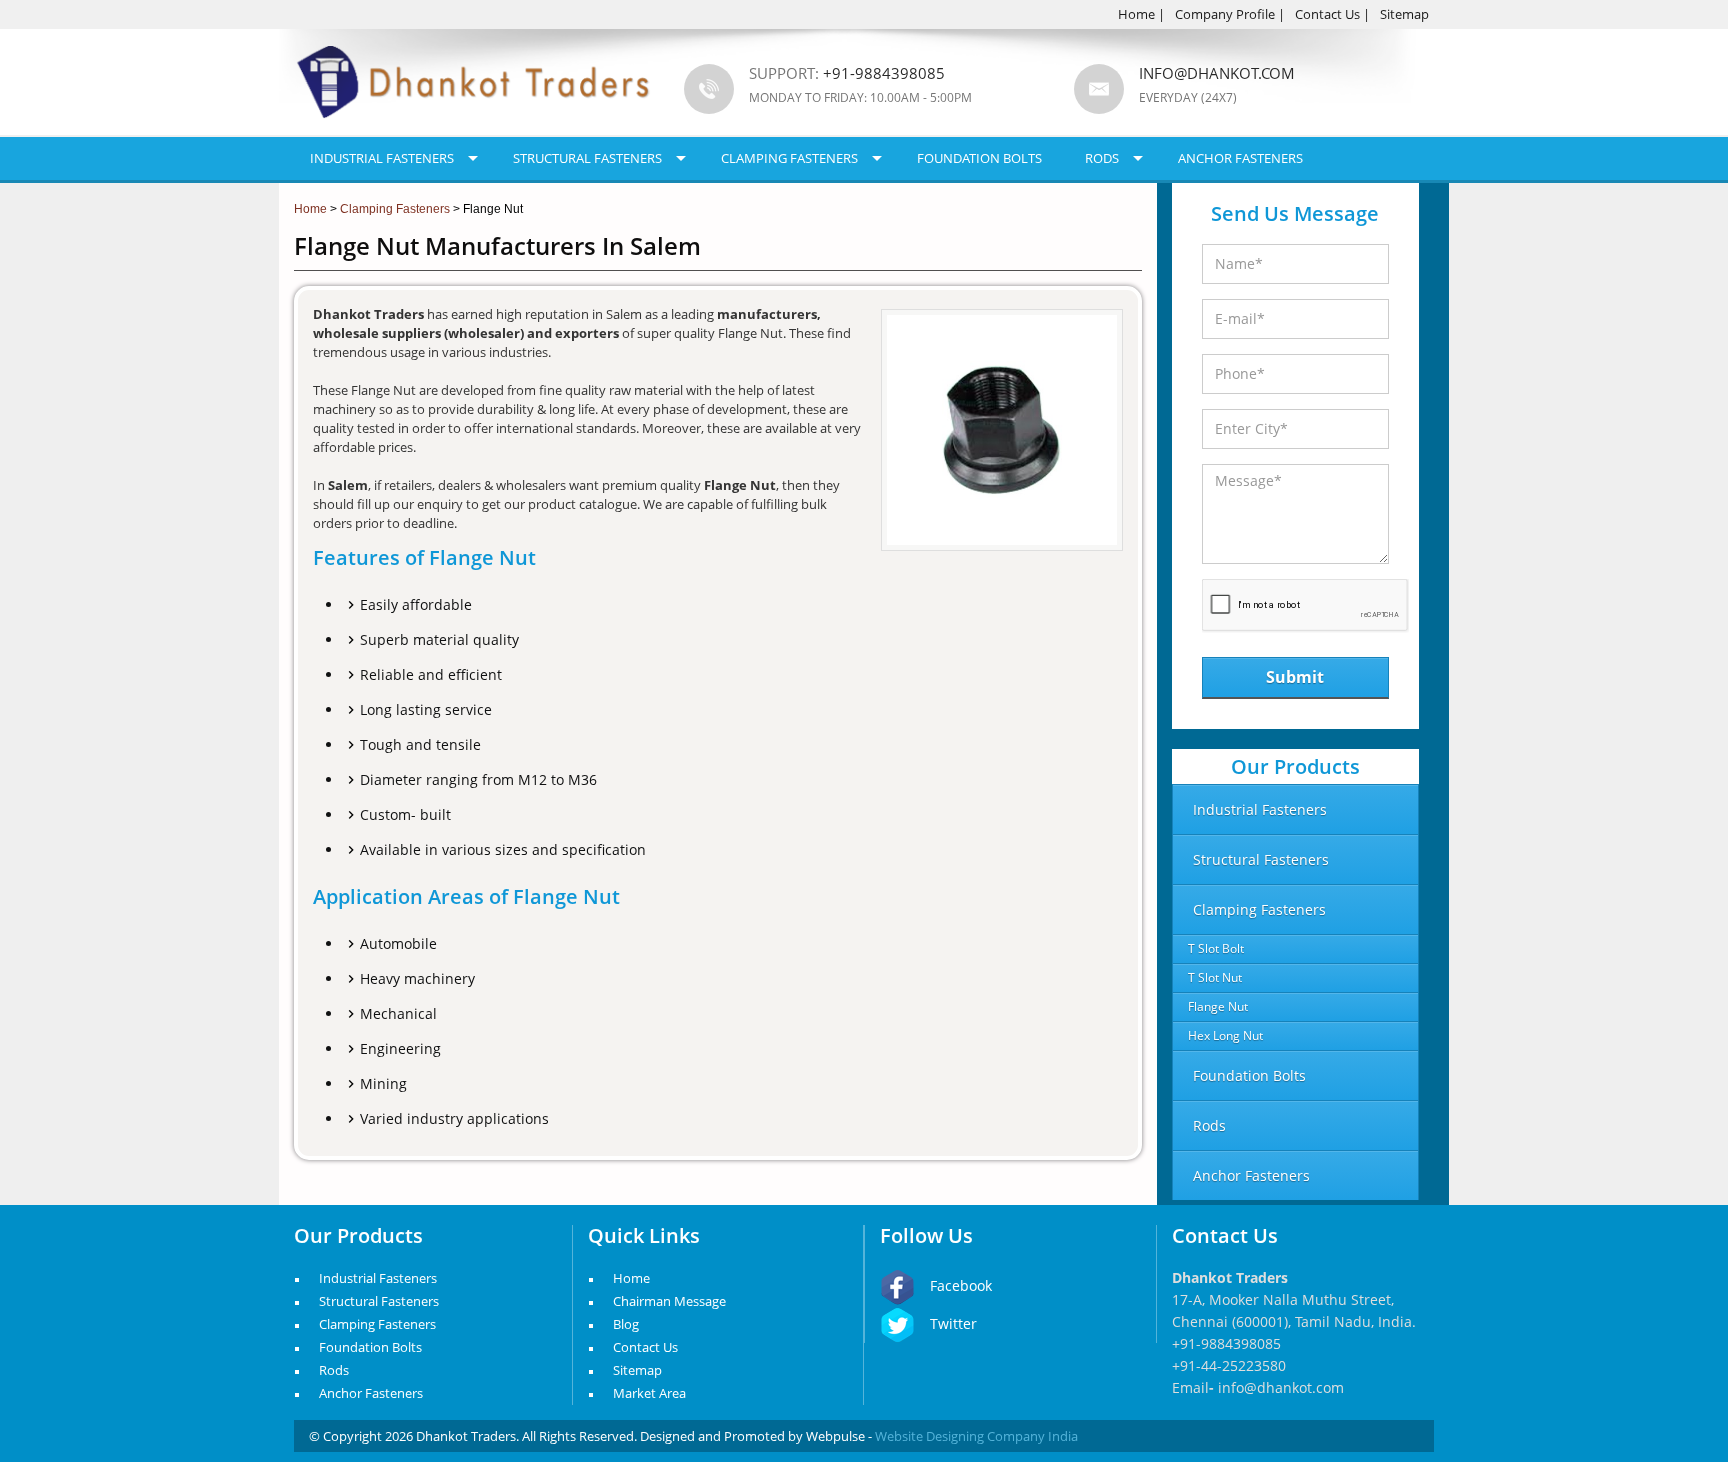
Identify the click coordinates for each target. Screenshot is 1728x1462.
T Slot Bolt (1216, 948)
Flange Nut (1218, 1006)
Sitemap (1404, 14)
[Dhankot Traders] (474, 130)
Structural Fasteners (587, 158)
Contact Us (1327, 14)
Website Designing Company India (976, 1436)
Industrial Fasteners (382, 158)
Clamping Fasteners (789, 158)
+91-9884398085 (1226, 1343)
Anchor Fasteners (1240, 158)
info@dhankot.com (1217, 73)
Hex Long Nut (1225, 1035)
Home (1136, 14)
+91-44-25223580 (1229, 1365)
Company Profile (1225, 14)
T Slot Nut (1215, 977)
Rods (1102, 158)
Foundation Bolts (979, 158)
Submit (1295, 677)
